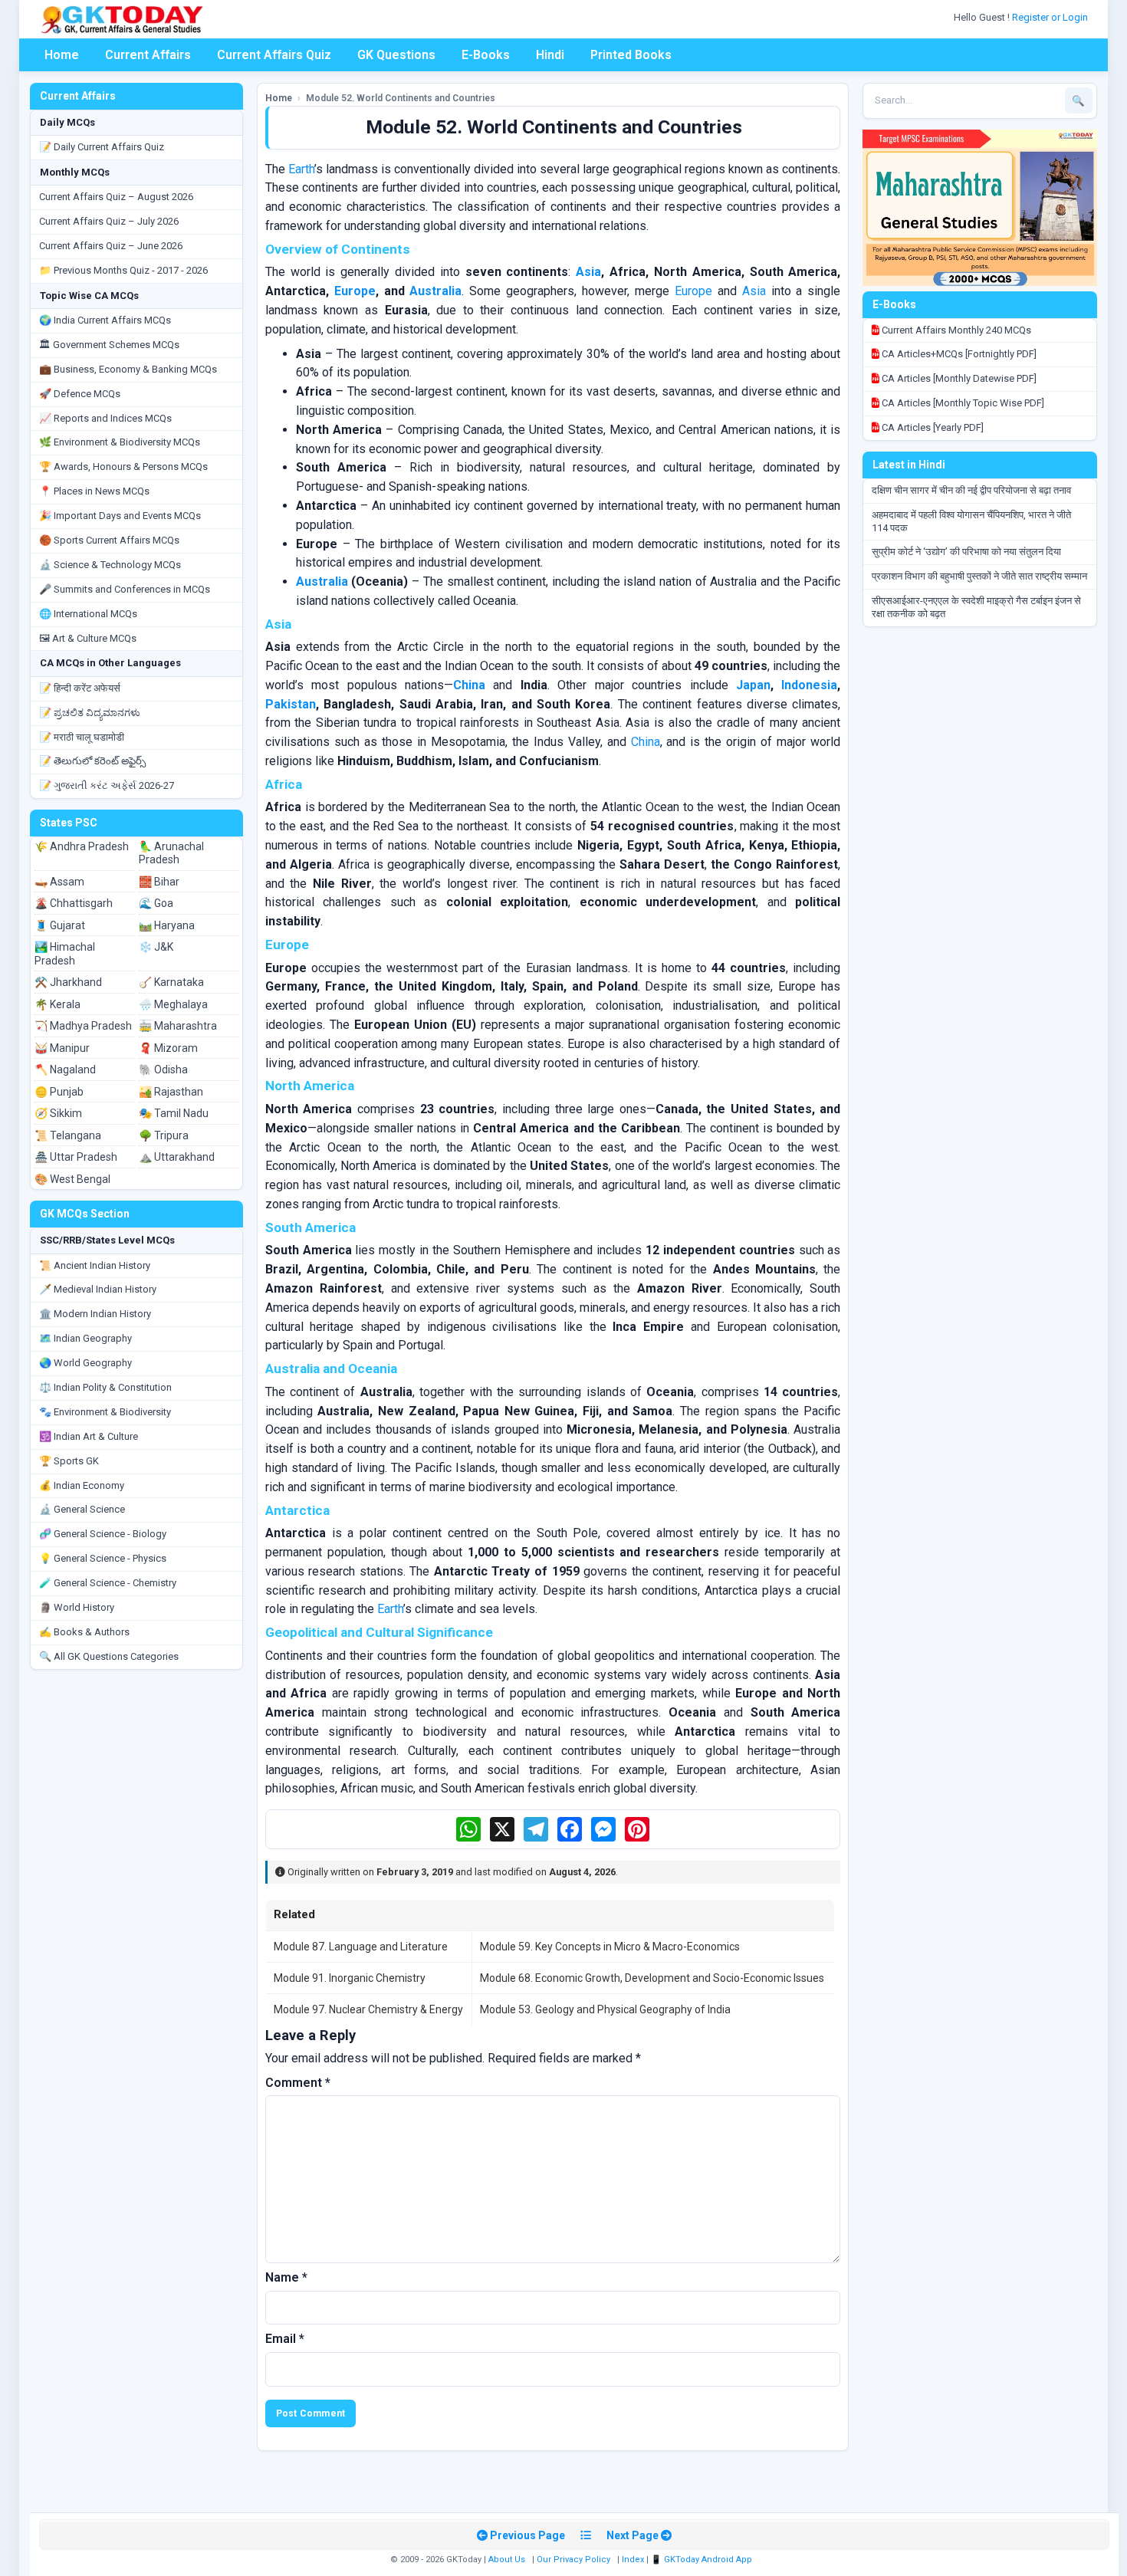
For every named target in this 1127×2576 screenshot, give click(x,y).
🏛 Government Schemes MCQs (109, 345)
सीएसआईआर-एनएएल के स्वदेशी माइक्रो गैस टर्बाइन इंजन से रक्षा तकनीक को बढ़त (976, 607)
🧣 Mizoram (168, 1048)
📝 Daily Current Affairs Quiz (102, 147)
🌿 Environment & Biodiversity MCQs (120, 442)
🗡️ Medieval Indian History (98, 1289)
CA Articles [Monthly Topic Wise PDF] (962, 403)
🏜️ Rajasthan (171, 1092)
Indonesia (809, 685)
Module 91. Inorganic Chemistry (350, 1978)
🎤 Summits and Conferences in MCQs (125, 589)
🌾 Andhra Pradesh (82, 846)
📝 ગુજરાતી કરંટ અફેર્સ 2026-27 (107, 785)
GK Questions (396, 55)
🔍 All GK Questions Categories (109, 1656)
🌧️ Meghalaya (173, 1004)
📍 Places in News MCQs (94, 491)
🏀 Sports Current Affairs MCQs (109, 540)
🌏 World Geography (85, 1363)
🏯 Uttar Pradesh (76, 1157)
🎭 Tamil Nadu (174, 1113)
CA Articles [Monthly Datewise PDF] (958, 378)
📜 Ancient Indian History (95, 1265)
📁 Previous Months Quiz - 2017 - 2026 (123, 270)
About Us (507, 2560)
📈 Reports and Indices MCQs (105, 418)
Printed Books (631, 55)
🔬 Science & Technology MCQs (110, 565)
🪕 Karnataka (171, 982)
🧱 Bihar (159, 882)
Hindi (550, 55)
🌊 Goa (156, 903)
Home (62, 55)
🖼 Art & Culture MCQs (88, 638)
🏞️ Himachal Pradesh (65, 954)
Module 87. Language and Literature (361, 1947)
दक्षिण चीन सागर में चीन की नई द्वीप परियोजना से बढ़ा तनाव (971, 490)
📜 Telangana (68, 1135)
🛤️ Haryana (167, 925)
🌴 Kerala (58, 1004)
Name (286, 2277)
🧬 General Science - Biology (103, 1534)
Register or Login (1051, 17)
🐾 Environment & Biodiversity (105, 1412)
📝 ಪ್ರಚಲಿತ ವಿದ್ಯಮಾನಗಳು (90, 713)
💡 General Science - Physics (103, 1558)
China (469, 685)
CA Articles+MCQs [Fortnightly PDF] (958, 354)
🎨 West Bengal (72, 1179)
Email (285, 2339)
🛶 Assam (59, 882)
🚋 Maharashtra (178, 1026)
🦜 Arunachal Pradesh (171, 853)
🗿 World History (77, 1607)
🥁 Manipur (62, 1048)
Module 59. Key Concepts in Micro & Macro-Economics (610, 1947)
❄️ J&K (156, 947)
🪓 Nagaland (65, 1069)
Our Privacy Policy (573, 2560)
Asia (588, 272)
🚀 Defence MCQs (80, 394)
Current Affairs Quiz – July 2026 (109, 221)
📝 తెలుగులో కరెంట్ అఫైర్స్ (92, 761)
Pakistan (291, 704)
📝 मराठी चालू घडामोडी (82, 737)
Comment (298, 2083)
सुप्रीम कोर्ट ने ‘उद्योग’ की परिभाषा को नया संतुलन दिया (966, 552)
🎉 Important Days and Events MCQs (120, 516)
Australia (435, 291)
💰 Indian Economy (82, 1485)
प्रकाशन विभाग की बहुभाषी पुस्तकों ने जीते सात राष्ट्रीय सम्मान (979, 576)
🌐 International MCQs (88, 614)
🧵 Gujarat (60, 925)
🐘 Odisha (163, 1069)
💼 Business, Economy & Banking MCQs (128, 369)
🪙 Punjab (59, 1092)
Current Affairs (148, 55)
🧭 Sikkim (58, 1113)
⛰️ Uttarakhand (177, 1157)
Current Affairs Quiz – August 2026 (116, 197)
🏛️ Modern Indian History (95, 1314)
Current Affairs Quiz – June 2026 (111, 246)
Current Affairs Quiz (274, 55)
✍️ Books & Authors (84, 1632)
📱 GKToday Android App (703, 2560)
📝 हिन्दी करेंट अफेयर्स (80, 688)
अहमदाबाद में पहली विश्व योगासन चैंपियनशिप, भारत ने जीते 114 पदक (971, 521)
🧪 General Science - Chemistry (108, 1583)
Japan (753, 685)
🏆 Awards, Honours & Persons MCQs (123, 467)
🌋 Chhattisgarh (74, 903)
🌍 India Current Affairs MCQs (105, 320)
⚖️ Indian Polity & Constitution (105, 1387)
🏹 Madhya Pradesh (83, 1026)
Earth (301, 169)
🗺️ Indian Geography (85, 1338)
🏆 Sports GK (69, 1461)
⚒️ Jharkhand (68, 982)
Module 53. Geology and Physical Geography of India (605, 2009)
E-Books (486, 55)
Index (633, 2560)
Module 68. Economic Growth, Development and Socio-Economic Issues (652, 1978)
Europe (355, 291)
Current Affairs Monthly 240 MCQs (955, 330)
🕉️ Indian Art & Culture (89, 1436)
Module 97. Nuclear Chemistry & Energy (368, 2009)
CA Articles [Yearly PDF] (932, 427)
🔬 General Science (82, 1509)
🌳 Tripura (164, 1135)
